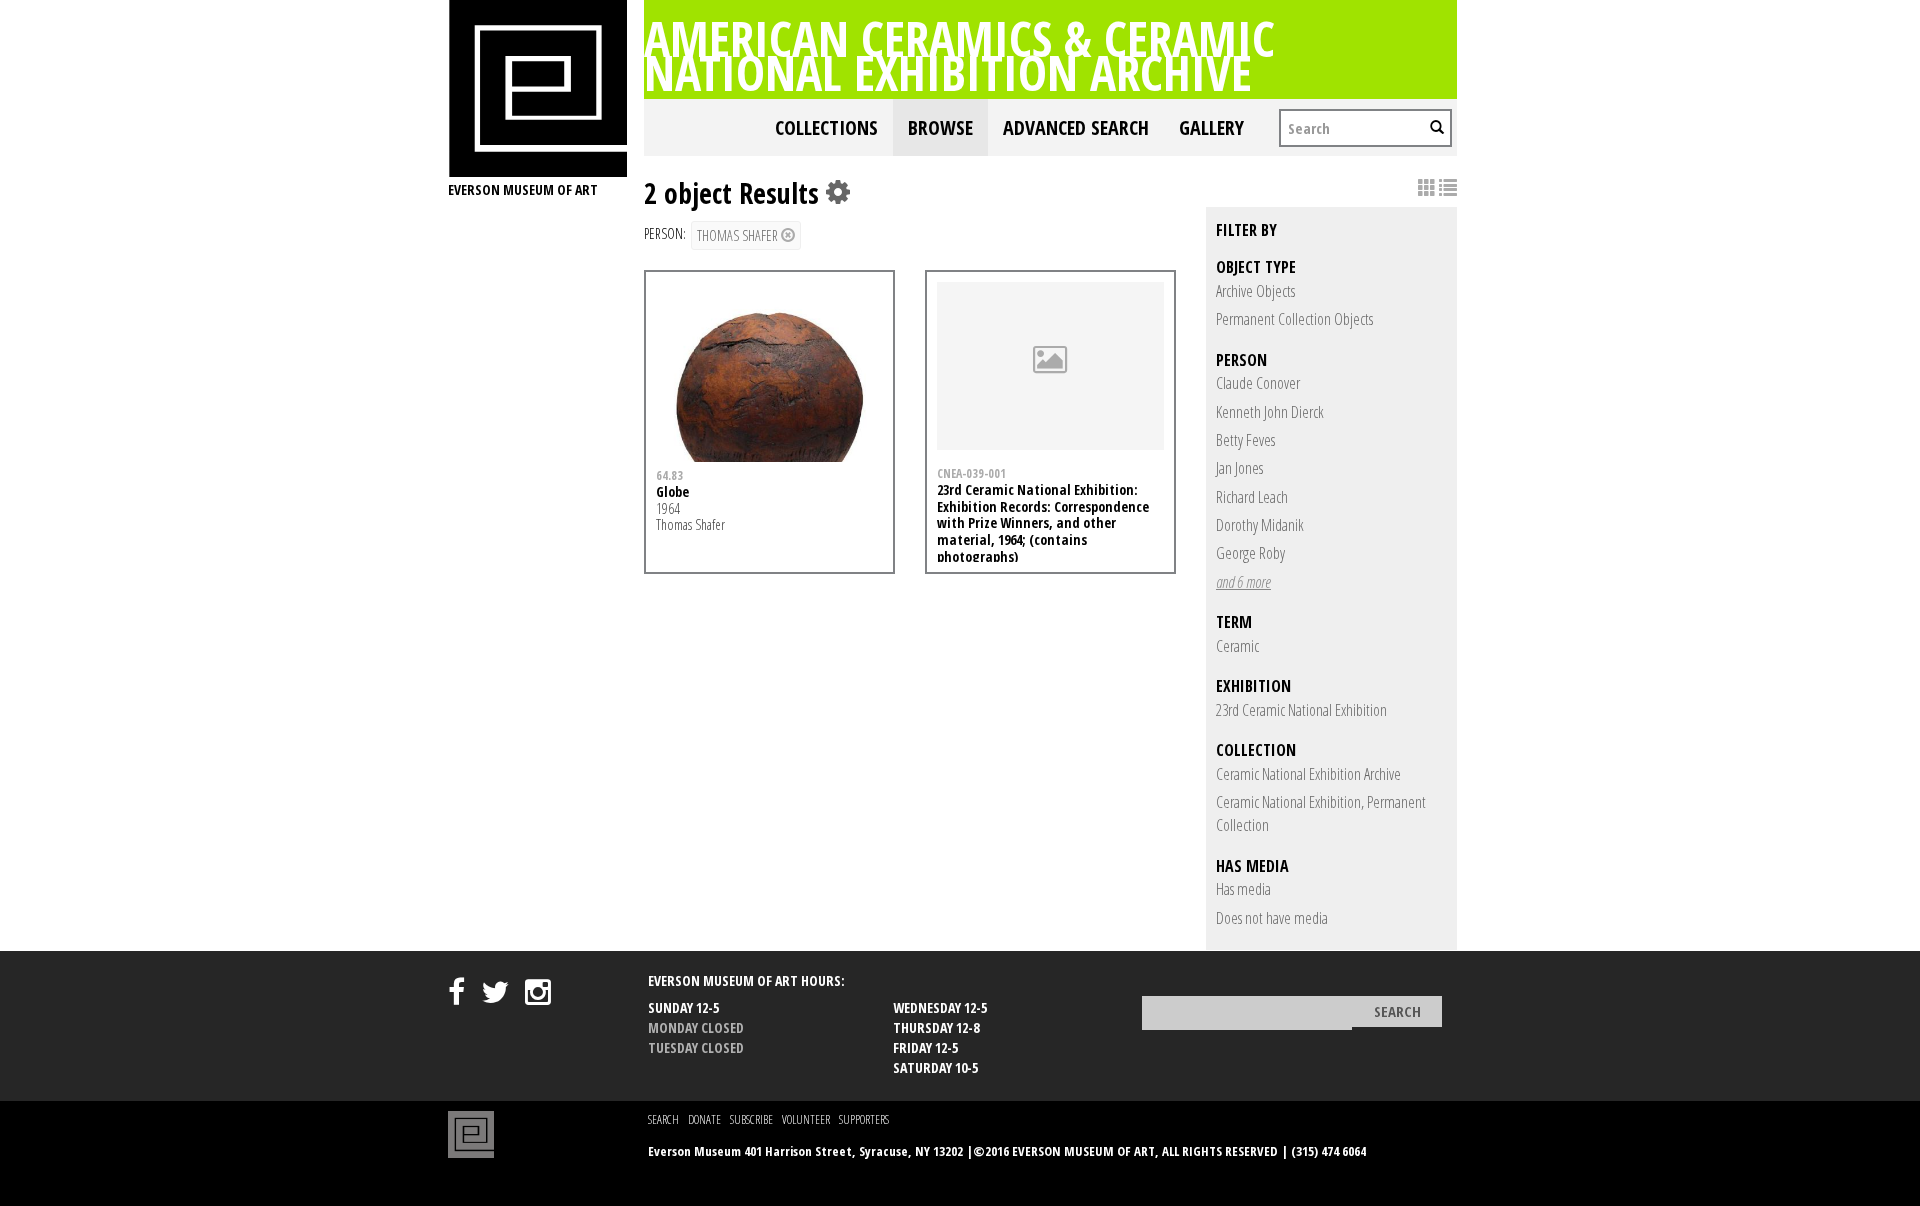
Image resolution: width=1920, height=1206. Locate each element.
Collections (826, 127)
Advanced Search (1076, 127)
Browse (940, 127)
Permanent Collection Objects (1294, 319)
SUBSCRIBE (751, 1119)
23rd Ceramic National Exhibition (1301, 710)
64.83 (669, 475)
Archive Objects (1255, 291)
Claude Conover (1258, 383)
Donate (704, 1119)
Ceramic (1237, 646)
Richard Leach (1252, 497)
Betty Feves (1245, 440)
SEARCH (663, 1119)
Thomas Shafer (739, 235)
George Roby (1250, 553)
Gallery (1211, 127)
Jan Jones (1239, 468)
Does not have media (1272, 918)
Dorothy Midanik (1260, 525)
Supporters (864, 1119)
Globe (672, 491)
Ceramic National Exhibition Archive (1308, 774)
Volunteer (806, 1119)
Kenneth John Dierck (1270, 412)
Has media (1243, 889)
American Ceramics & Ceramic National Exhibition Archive (959, 55)
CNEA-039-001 (971, 473)
